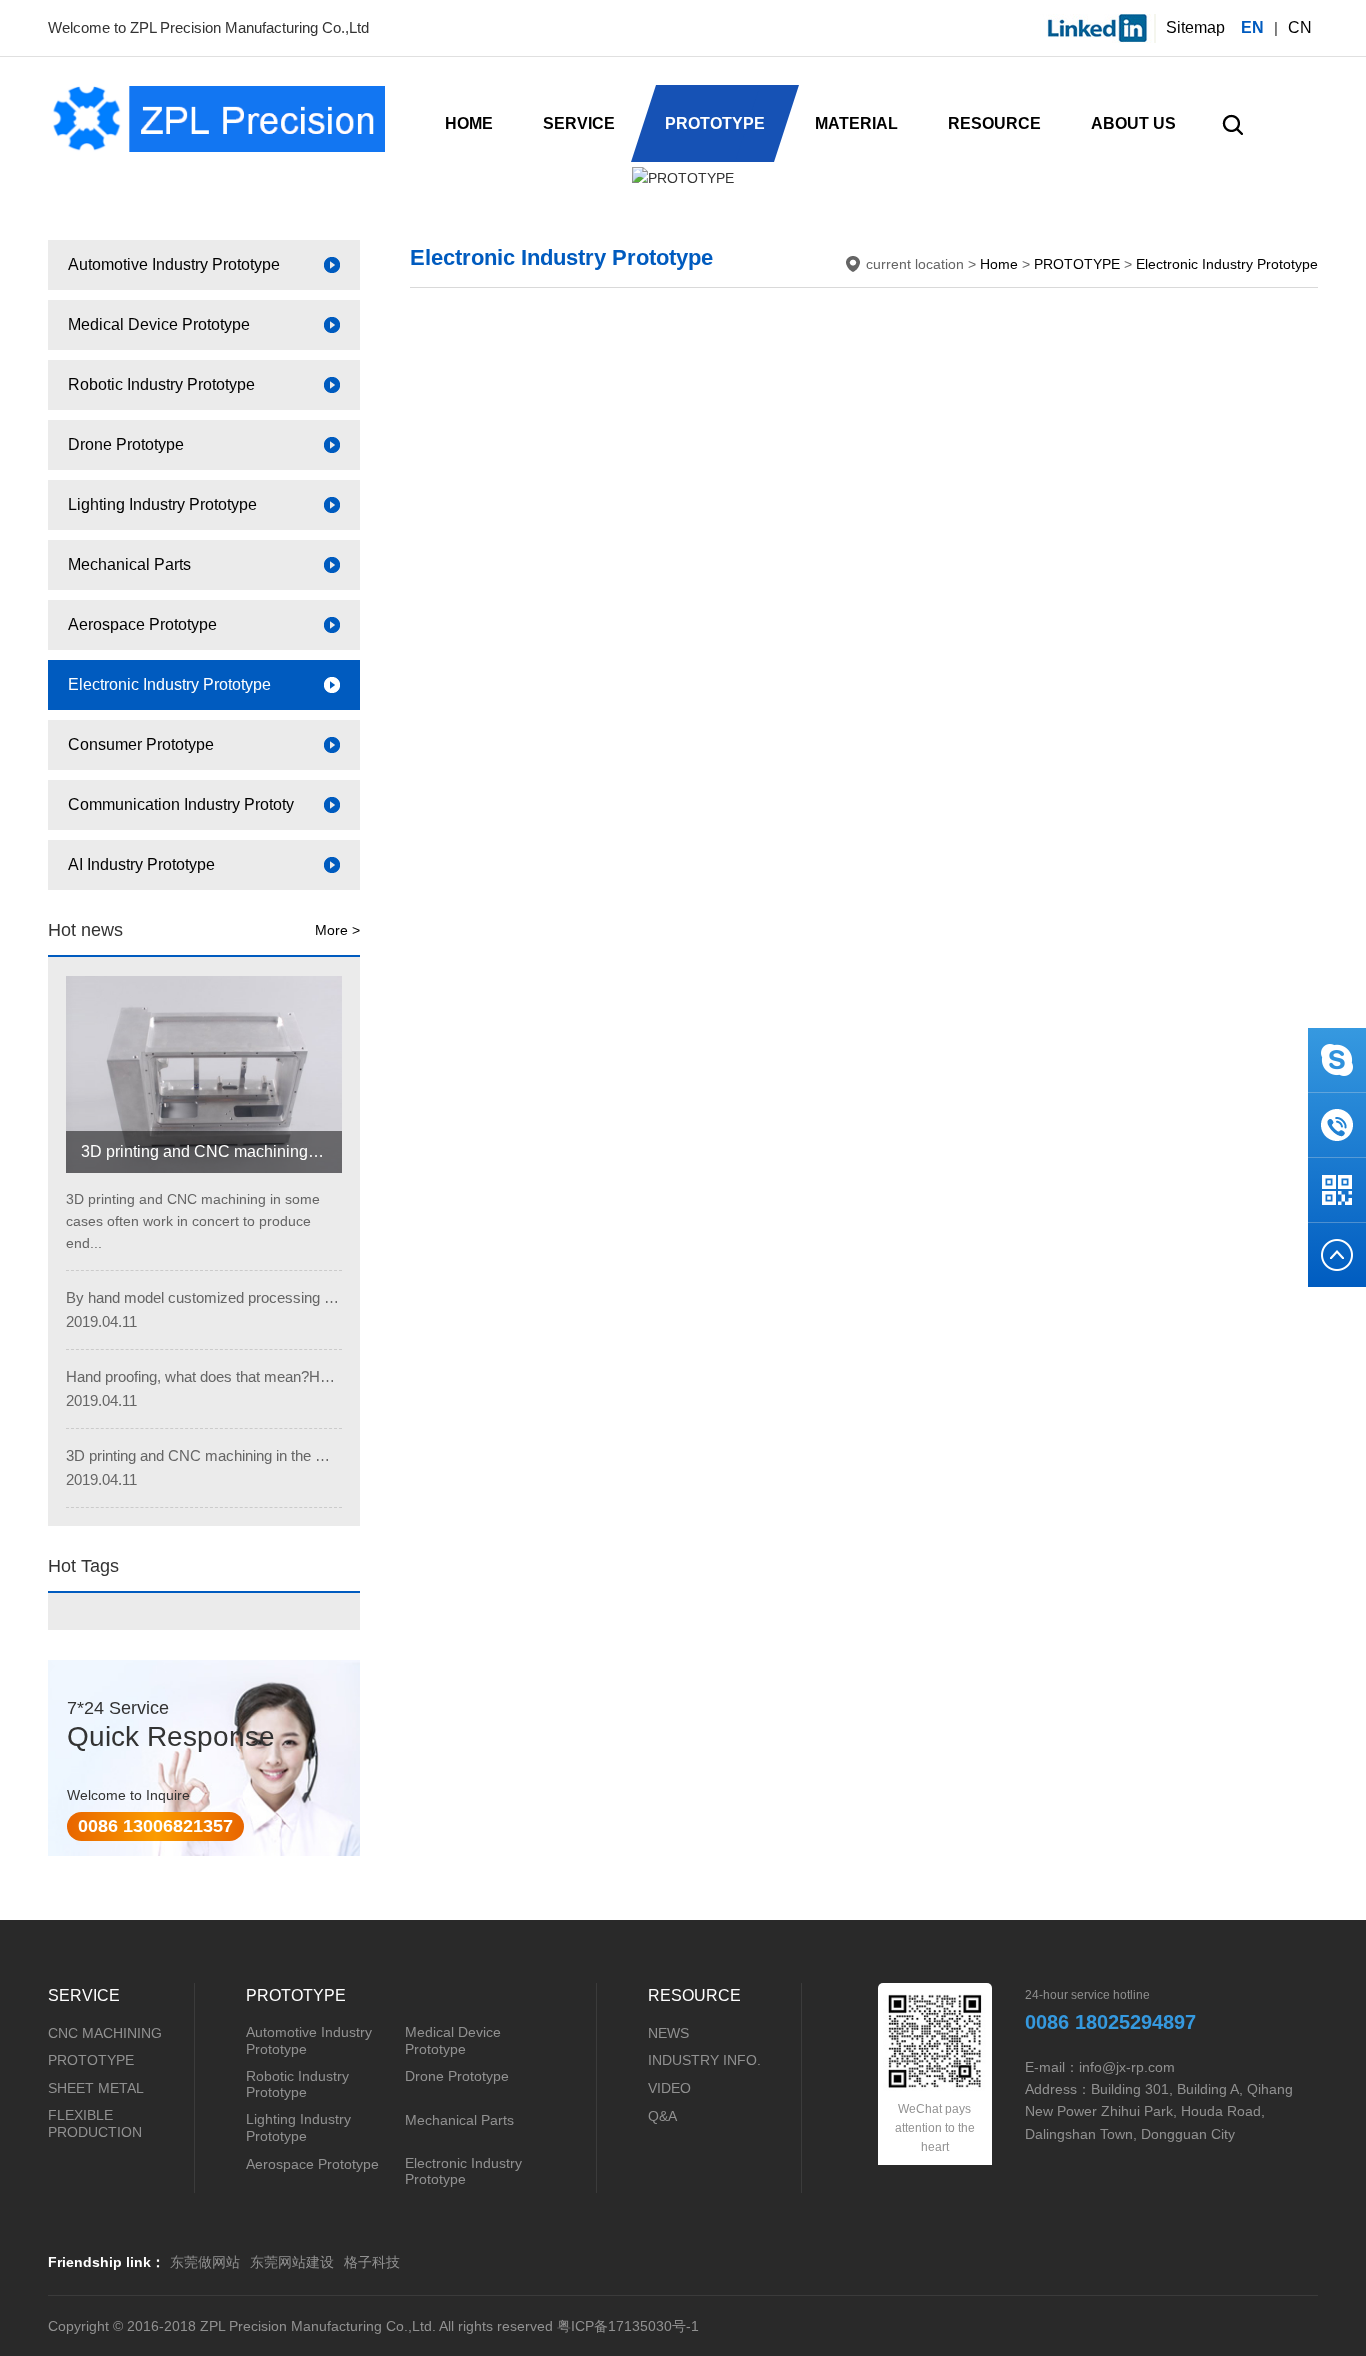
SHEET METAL (96, 2088)
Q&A (662, 2116)
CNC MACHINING (105, 2033)
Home (999, 264)
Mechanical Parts (459, 2120)
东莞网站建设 (292, 2262)
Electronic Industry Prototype (1227, 264)
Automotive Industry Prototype (309, 2040)
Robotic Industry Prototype (297, 2084)
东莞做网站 (205, 2262)
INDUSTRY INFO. (704, 2060)
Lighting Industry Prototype (298, 2127)
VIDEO (669, 2088)
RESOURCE (694, 1995)
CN (1300, 27)
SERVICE (84, 1995)
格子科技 (372, 2262)
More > (337, 930)
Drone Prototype (457, 2076)
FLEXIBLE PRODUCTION (95, 2123)
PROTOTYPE (1077, 264)
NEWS (668, 2033)
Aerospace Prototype (312, 2164)
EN (1252, 27)
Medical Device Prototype (453, 2040)
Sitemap (1195, 27)
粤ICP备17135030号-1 (628, 2326)
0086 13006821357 (155, 1826)
